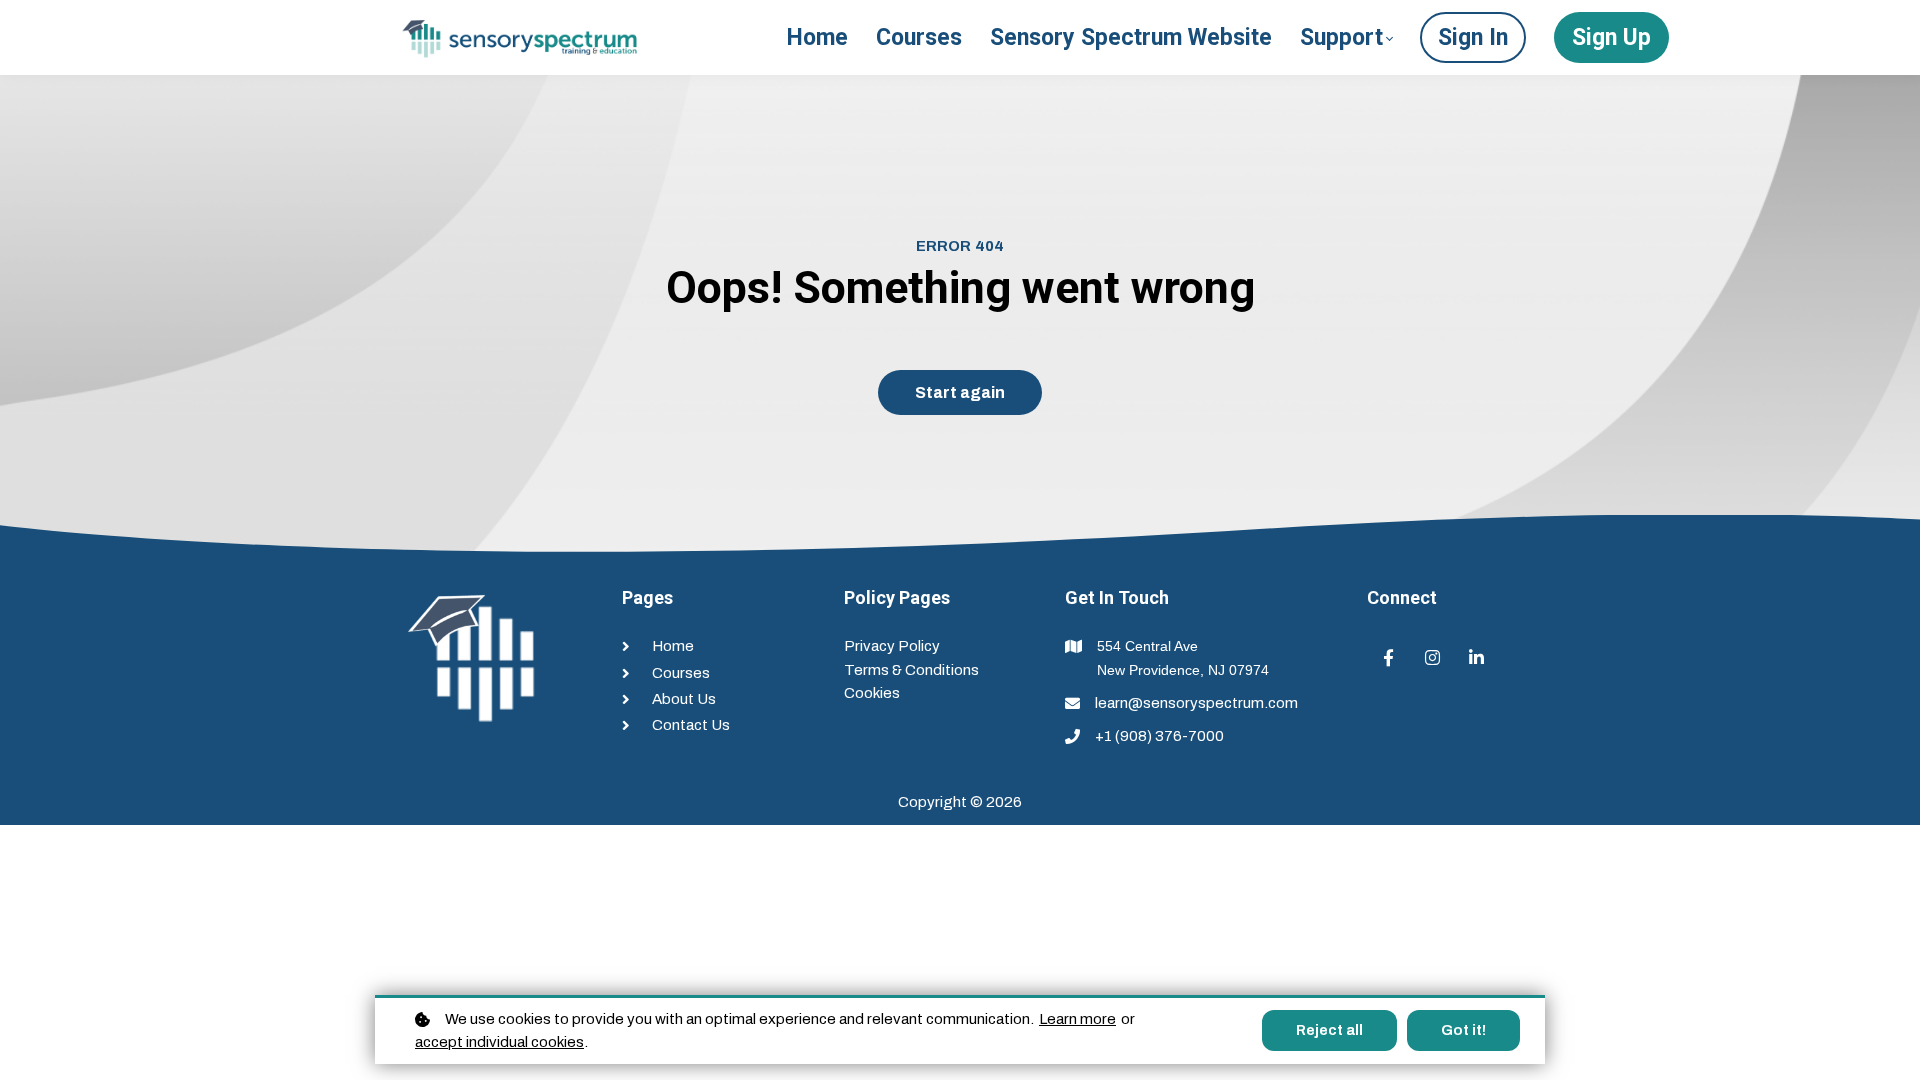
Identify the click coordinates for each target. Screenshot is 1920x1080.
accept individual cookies (499, 1042)
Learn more (1077, 1019)
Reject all (1329, 1030)
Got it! (1463, 1030)
